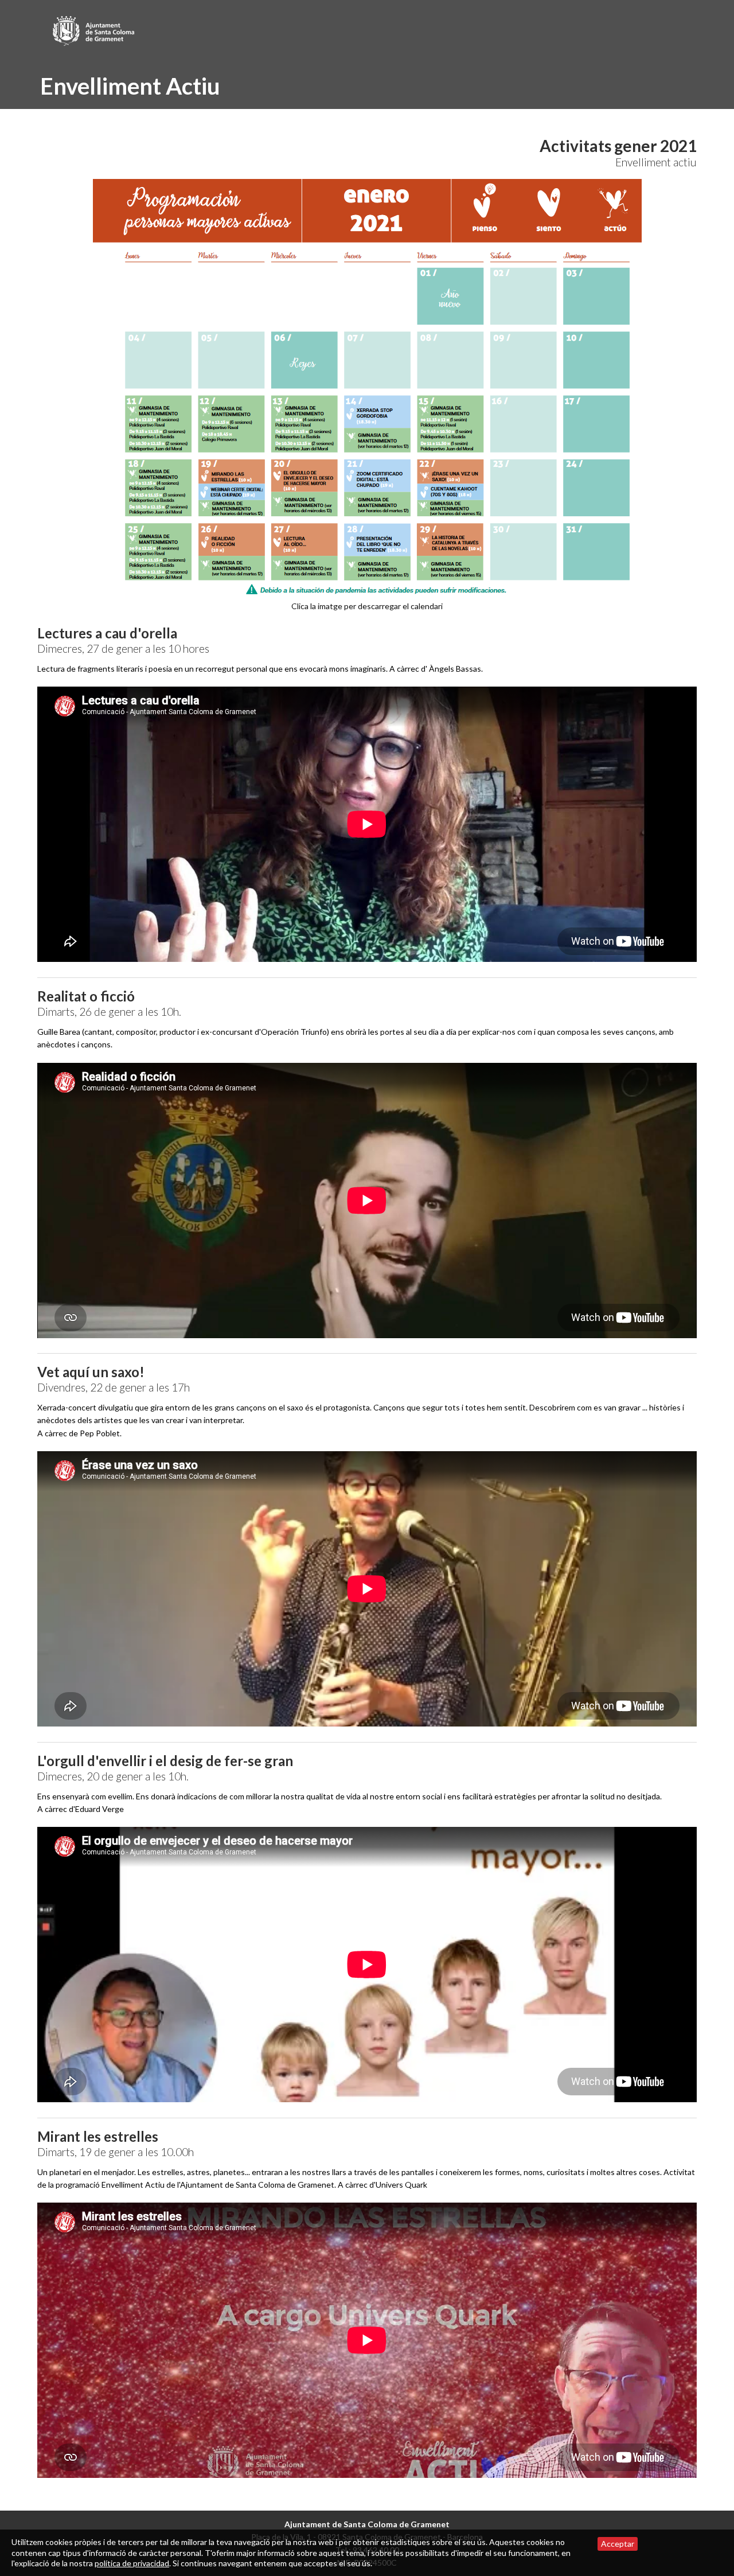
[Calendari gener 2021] (367, 387)
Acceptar (618, 2544)
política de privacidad (132, 2563)
